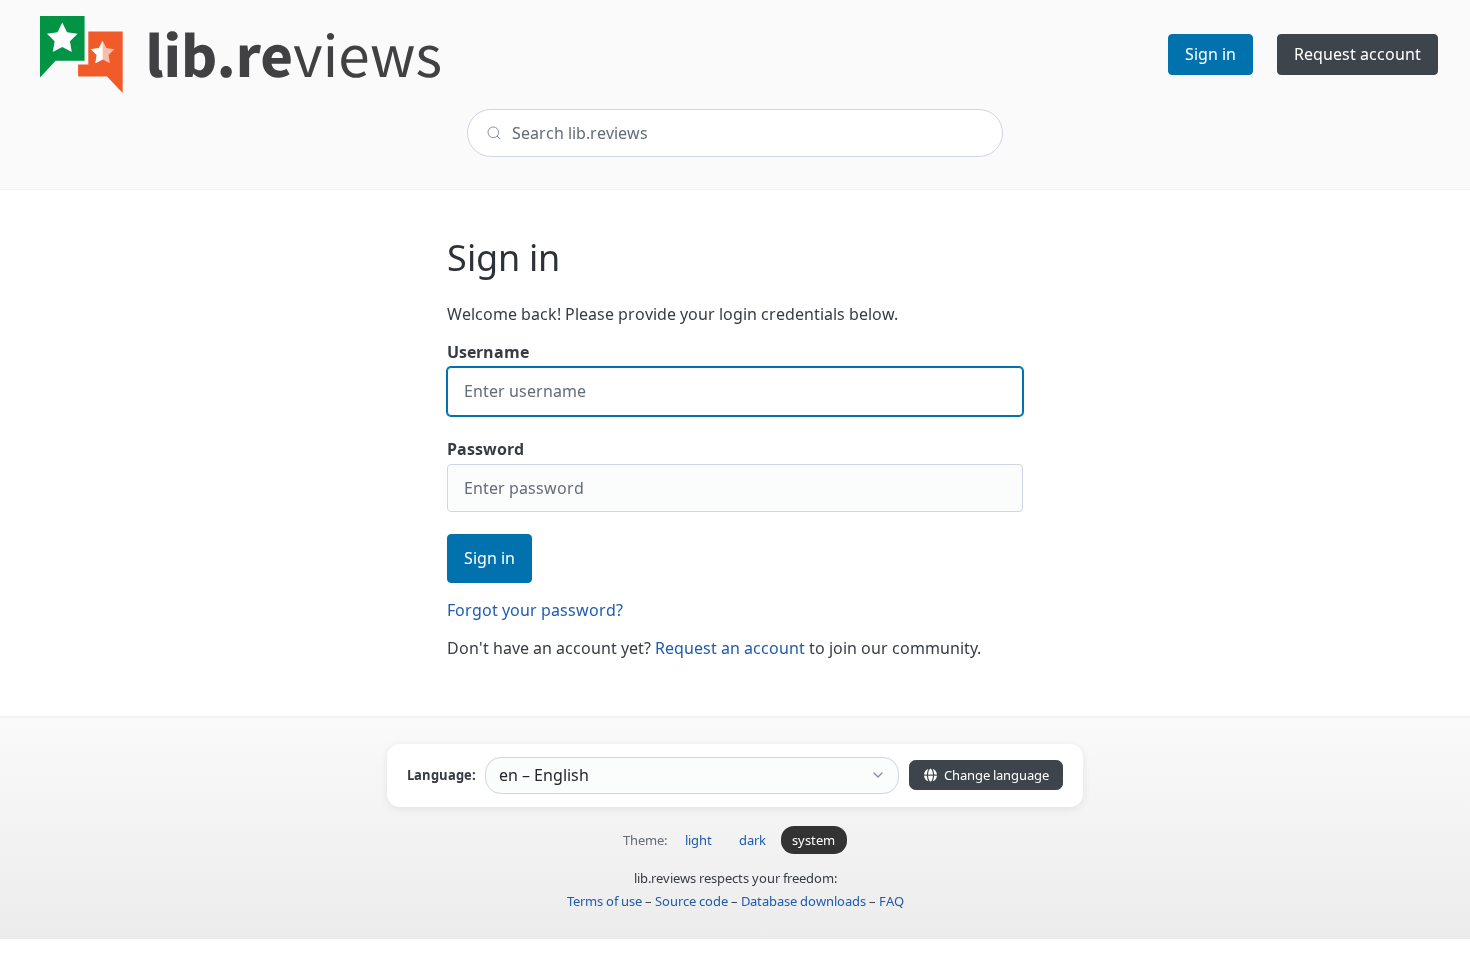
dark (752, 840)
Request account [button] (1357, 54)
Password (485, 449)
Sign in (489, 558)
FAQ (891, 901)
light (698, 840)
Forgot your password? (535, 610)
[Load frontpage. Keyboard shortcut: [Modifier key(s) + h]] (240, 54)
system (813, 840)
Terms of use (604, 901)
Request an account (730, 648)
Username (488, 352)
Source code (691, 901)
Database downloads (803, 901)
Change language (995, 775)
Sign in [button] (1210, 54)
